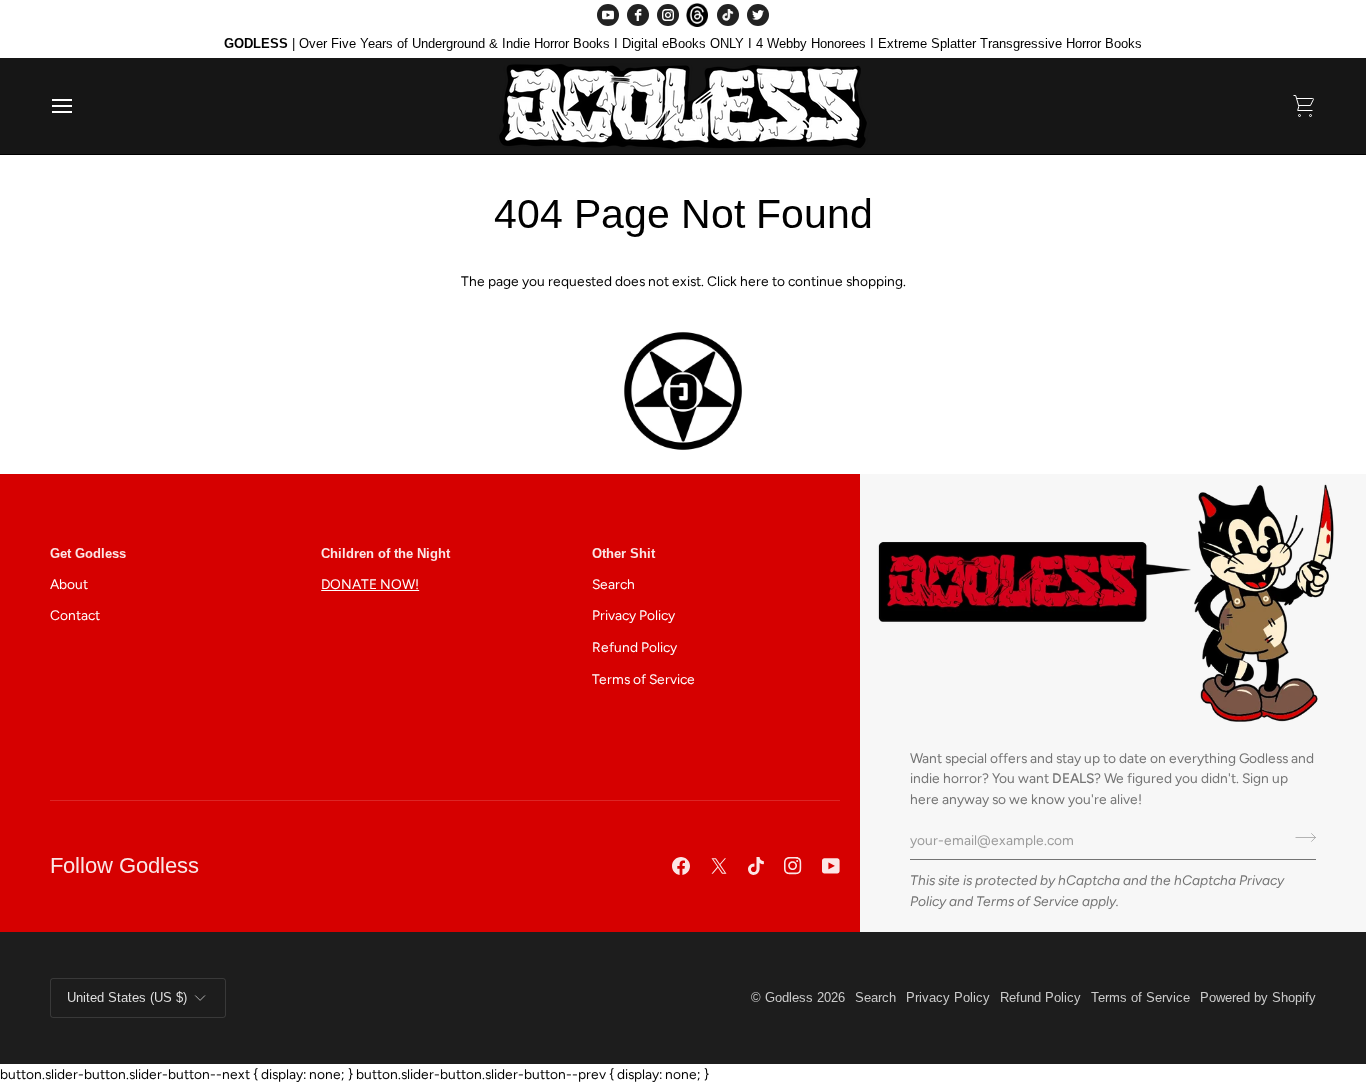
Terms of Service (1027, 901)
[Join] (1299, 838)
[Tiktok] (756, 866)
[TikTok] (728, 15)
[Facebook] (638, 15)
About (69, 584)
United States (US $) (127, 997)
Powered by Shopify (1258, 997)
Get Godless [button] (88, 553)
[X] (719, 866)
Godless (789, 997)
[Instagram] (668, 15)
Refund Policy (634, 647)
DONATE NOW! (370, 584)
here (754, 281)
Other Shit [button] (623, 553)
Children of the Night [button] (385, 553)
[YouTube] (608, 15)
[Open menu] (80, 106)
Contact (75, 615)
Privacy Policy (633, 615)
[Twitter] (758, 15)
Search (613, 584)
